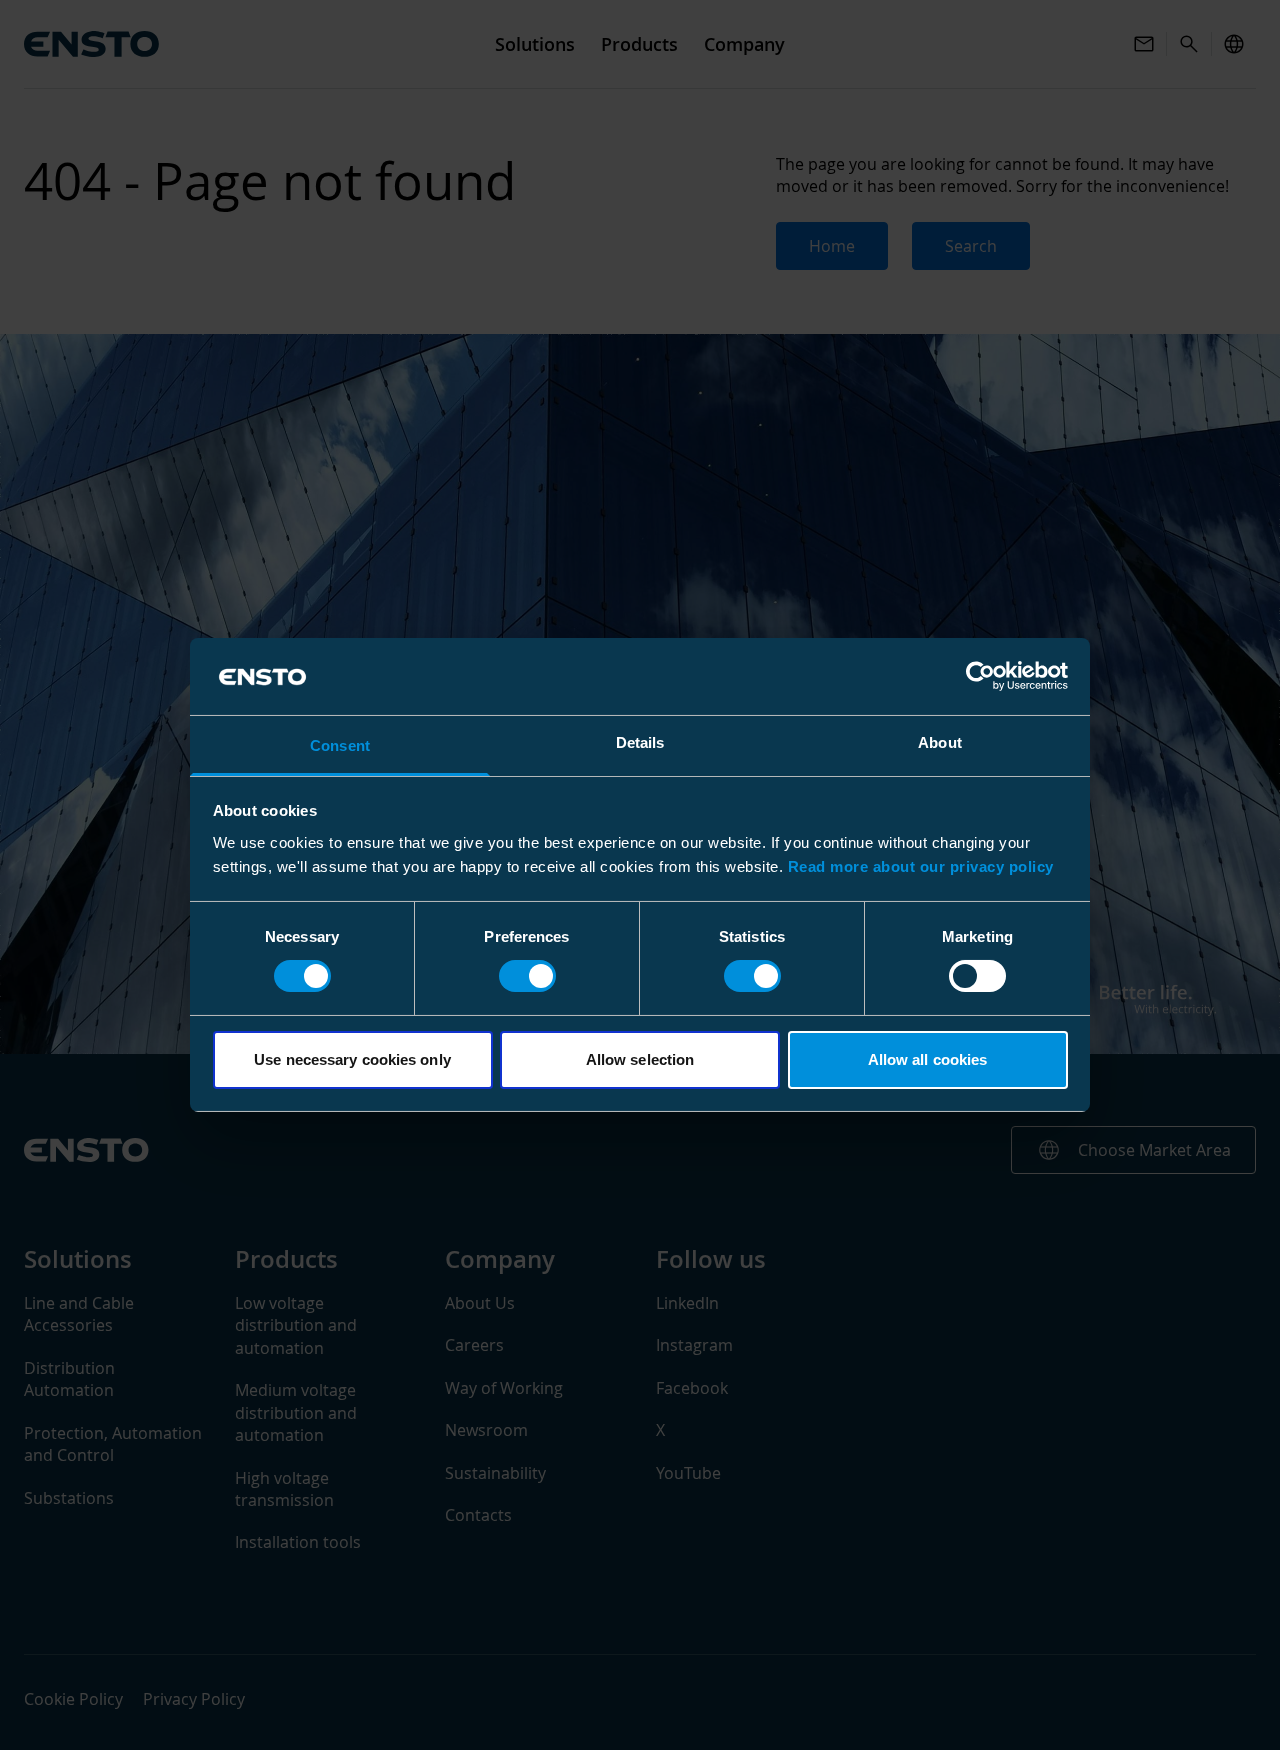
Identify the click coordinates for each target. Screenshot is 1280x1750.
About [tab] (940, 742)
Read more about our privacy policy (921, 866)
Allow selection (640, 1059)
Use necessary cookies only (352, 1059)
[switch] (527, 976)
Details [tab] (640, 742)
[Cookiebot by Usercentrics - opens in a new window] (980, 676)
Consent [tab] (340, 745)
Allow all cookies (928, 1059)
